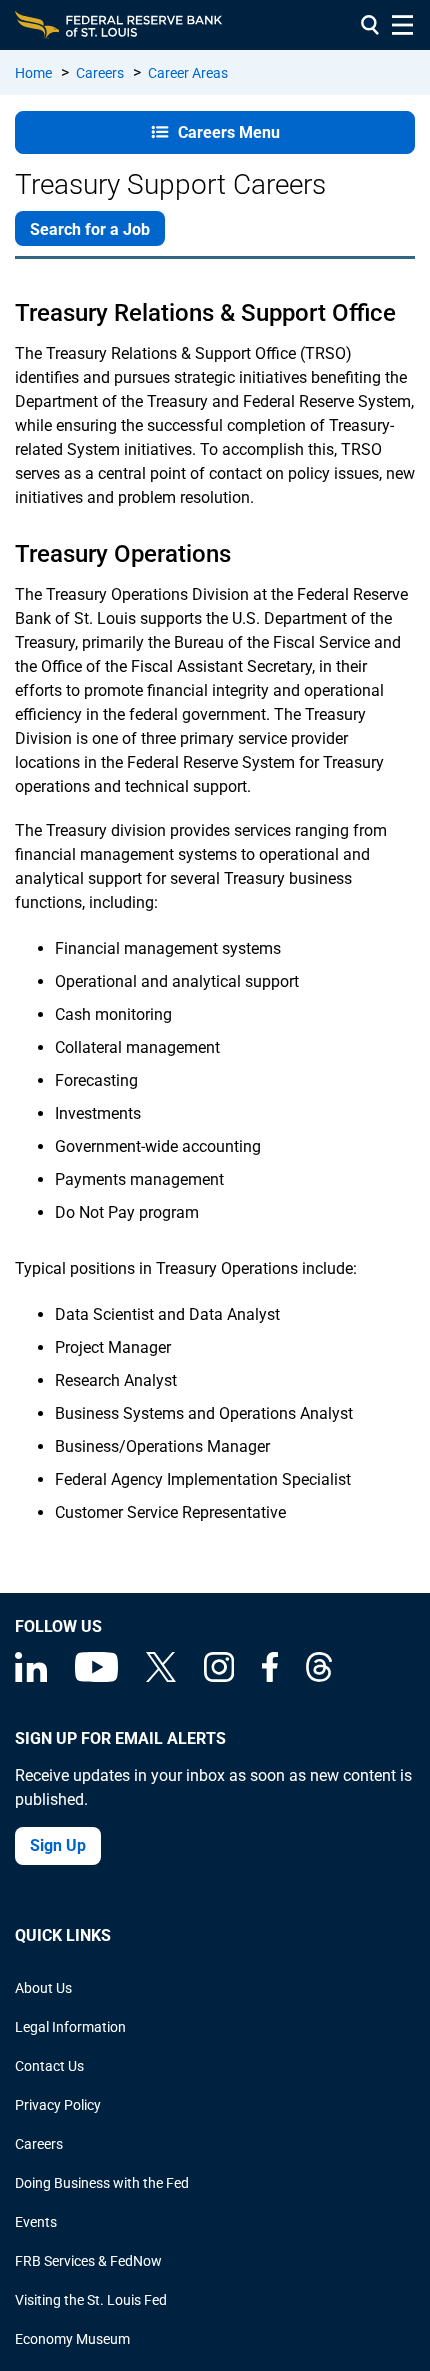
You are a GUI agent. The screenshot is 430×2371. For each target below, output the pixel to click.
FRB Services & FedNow (88, 2261)
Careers (100, 73)
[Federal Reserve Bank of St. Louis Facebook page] (270, 1677)
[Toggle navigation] (402, 25)
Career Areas (188, 73)
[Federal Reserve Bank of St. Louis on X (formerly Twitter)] (161, 1677)
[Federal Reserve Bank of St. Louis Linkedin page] (31, 1677)
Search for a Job (90, 229)
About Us (43, 1988)
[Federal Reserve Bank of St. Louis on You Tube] (96, 1677)
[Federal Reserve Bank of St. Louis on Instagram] (219, 1677)
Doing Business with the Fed (102, 2183)
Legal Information (70, 2027)
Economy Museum (72, 2339)
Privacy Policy (58, 2105)
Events (36, 2222)
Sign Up (58, 1845)
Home (33, 73)
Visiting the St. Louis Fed (91, 2300)
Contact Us (49, 2066)
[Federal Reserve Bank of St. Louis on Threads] (319, 1677)
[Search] (370, 25)
